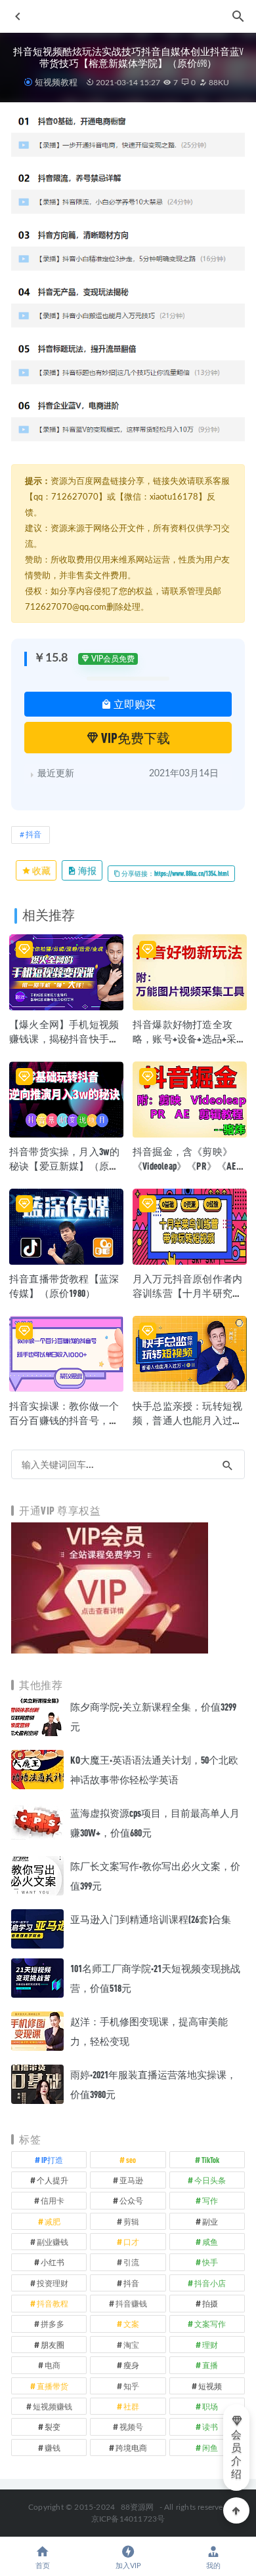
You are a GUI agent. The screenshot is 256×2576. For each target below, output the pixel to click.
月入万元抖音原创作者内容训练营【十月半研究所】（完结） (187, 1293)
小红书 (53, 2262)
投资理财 (53, 2283)
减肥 (53, 2221)
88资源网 (138, 2507)
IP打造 (52, 2160)
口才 (131, 2242)
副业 (210, 2221)
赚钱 (53, 2447)
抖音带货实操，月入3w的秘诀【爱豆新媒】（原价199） (64, 1166)
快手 (210, 2262)
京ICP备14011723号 (128, 2519)
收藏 (41, 870)
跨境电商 (131, 2447)
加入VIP (128, 2566)
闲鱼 (210, 2447)
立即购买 (134, 704)
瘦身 (131, 2365)
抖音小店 (210, 2283)
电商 (53, 2365)
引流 (131, 2262)
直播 (210, 2365)
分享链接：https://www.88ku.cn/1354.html (175, 873)
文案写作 (210, 2324)
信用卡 (53, 2200)
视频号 (131, 2427)
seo (131, 2160)
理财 (210, 2345)
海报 (87, 870)
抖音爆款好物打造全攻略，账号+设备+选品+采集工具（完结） (190, 1039)
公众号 (131, 2200)
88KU (218, 83)
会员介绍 (236, 2455)
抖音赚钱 (131, 2303)
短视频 (210, 2386)
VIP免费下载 (135, 738)
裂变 (53, 2427)
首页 (43, 2566)
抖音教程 (53, 2303)
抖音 (33, 835)
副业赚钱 (53, 2242)
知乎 (131, 2386)
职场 (210, 2406)
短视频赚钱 (53, 2406)
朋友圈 (53, 2345)
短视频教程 (56, 82)
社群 (131, 2406)
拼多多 (53, 2324)
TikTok (210, 2160)
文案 (131, 2324)
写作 (210, 2200)
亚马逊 (131, 2180)
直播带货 (53, 2386)
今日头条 (210, 2180)
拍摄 (210, 2303)
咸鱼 (210, 2242)
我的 (213, 2566)
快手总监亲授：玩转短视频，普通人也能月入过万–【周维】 (187, 1420)
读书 (210, 2427)
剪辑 (131, 2221)
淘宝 (131, 2345)
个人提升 (53, 2180)
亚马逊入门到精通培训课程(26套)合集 (151, 1919)
